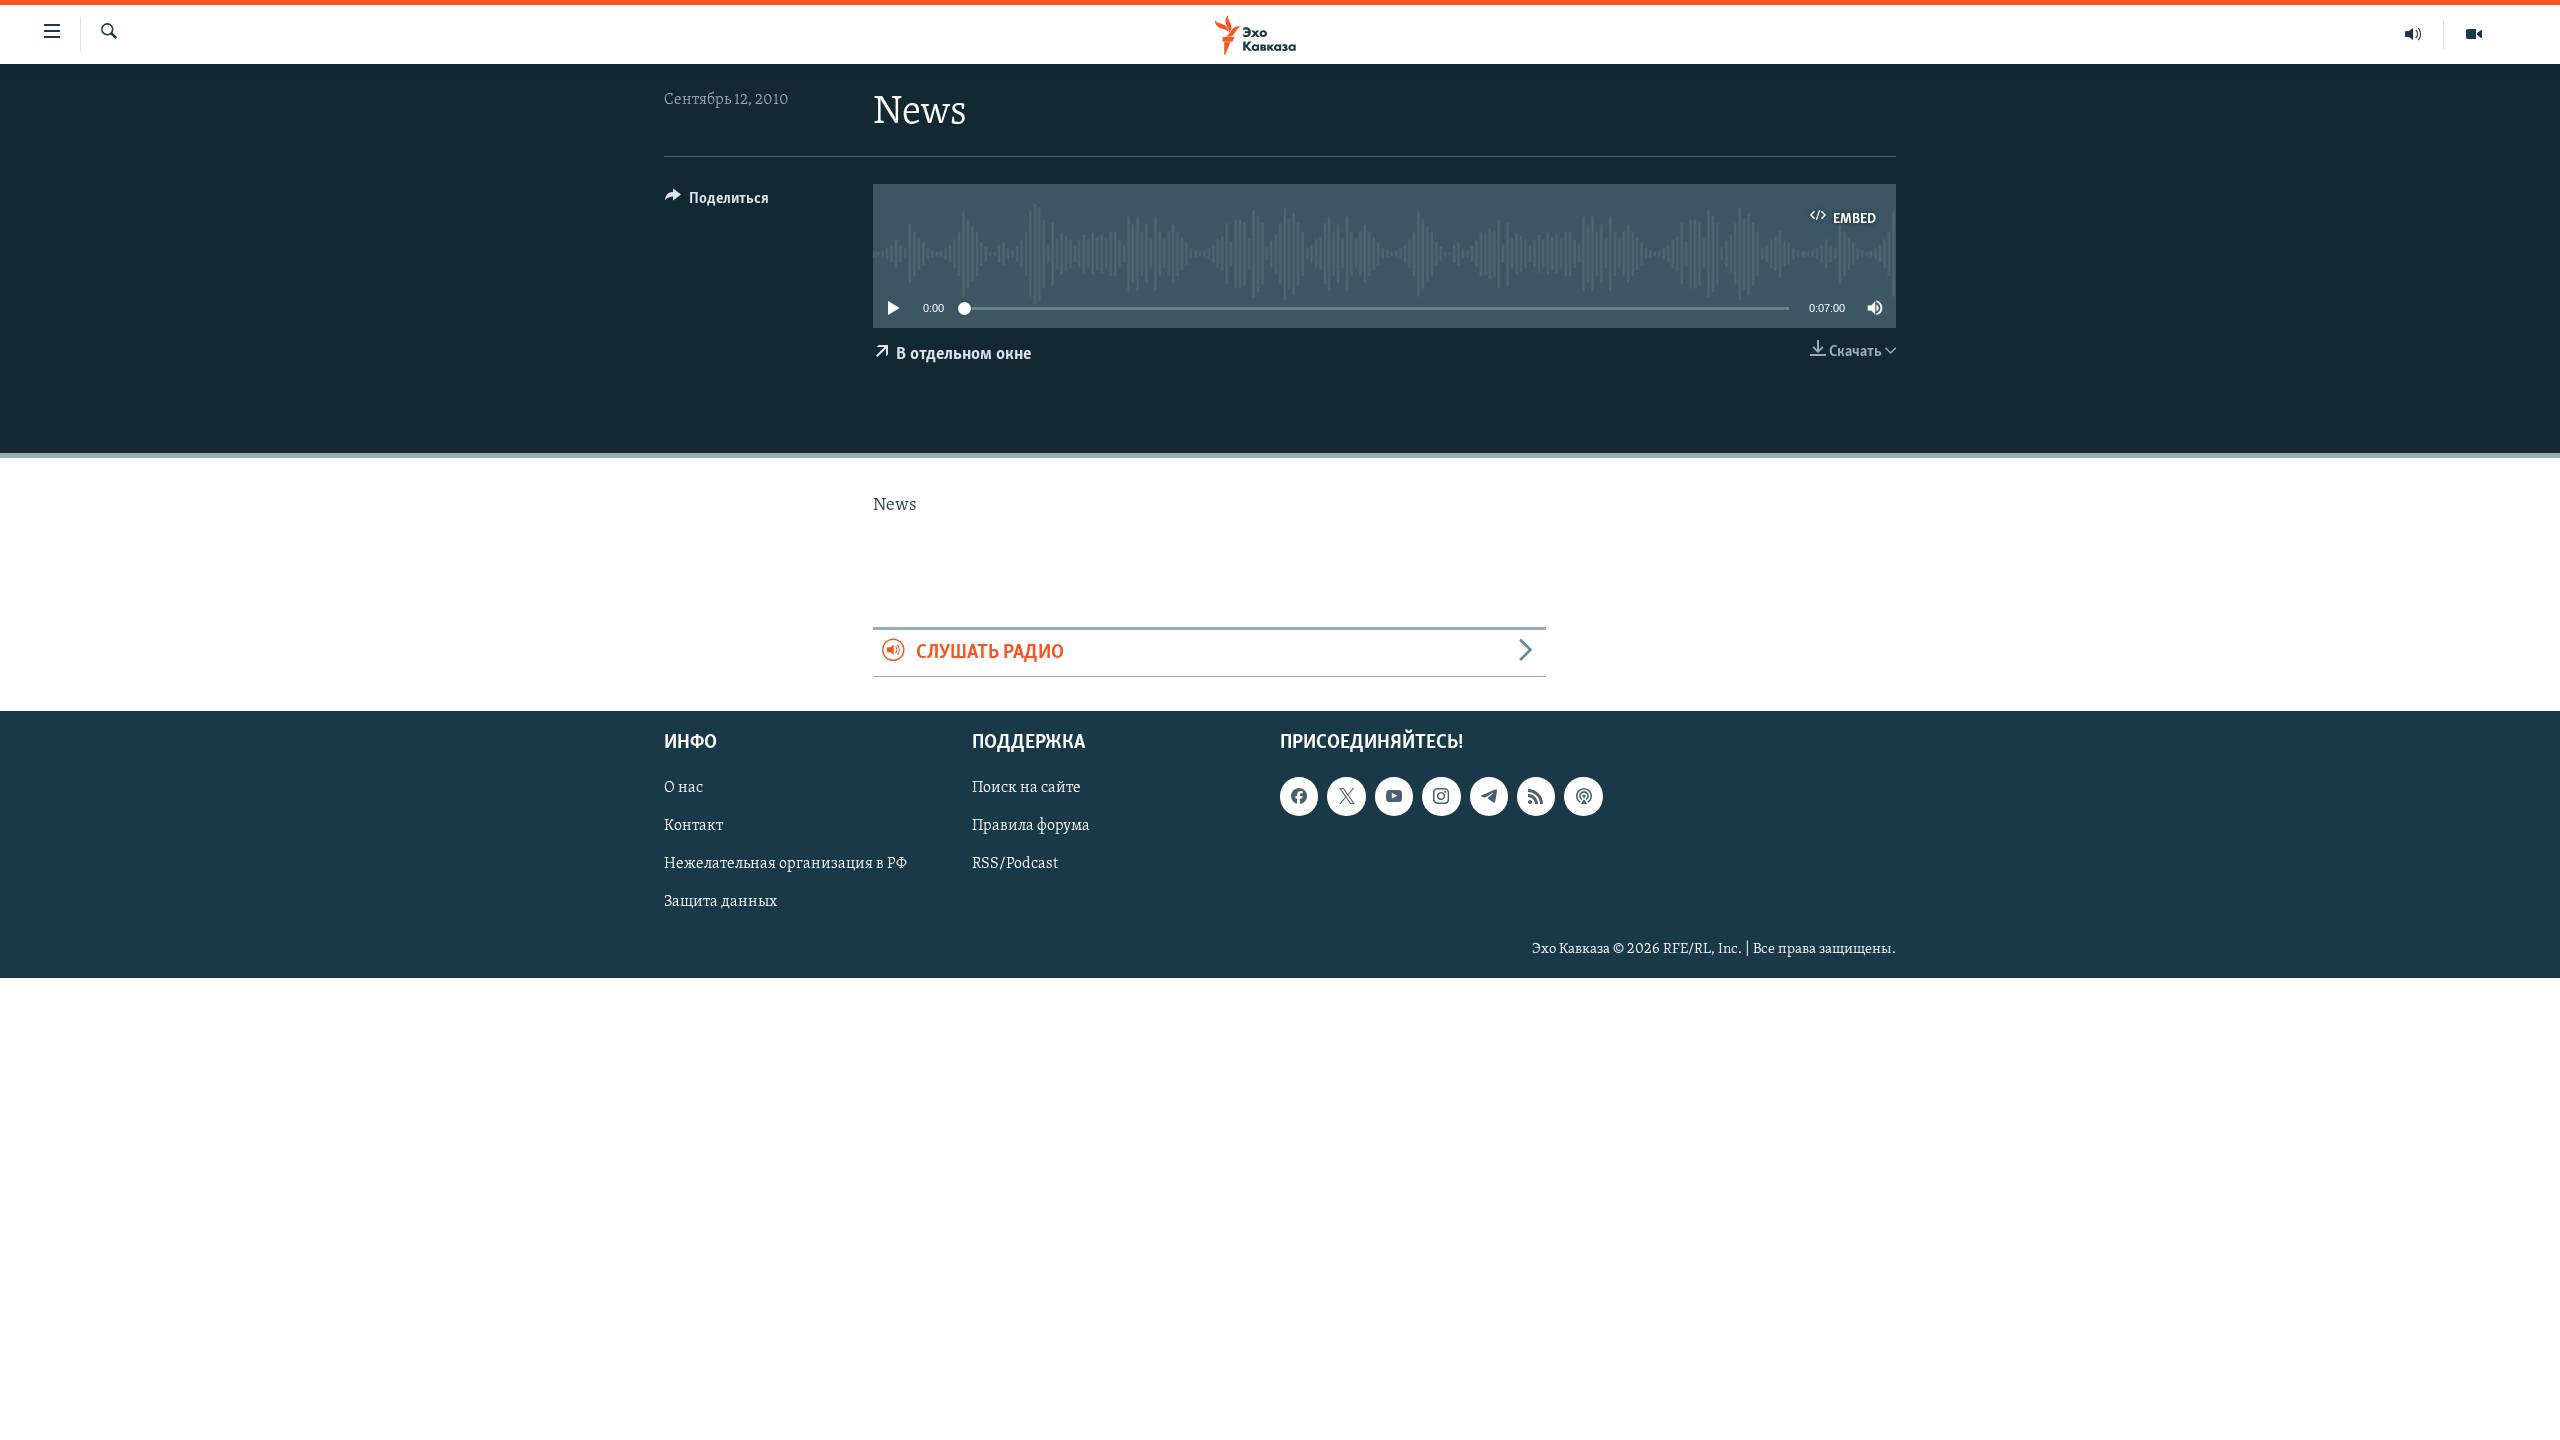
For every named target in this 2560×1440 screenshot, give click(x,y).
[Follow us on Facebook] (1299, 796)
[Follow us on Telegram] (1489, 796)
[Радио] (2413, 34)
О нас (683, 788)
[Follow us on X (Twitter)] (1346, 796)
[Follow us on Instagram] (1441, 796)
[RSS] (1536, 796)
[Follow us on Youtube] (1394, 796)
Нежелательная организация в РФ (785, 864)
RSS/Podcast (1015, 864)
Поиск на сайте (1026, 788)
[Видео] (2474, 34)
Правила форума (1031, 826)
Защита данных (720, 903)
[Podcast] (1583, 796)
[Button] (717, 203)
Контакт (693, 826)
